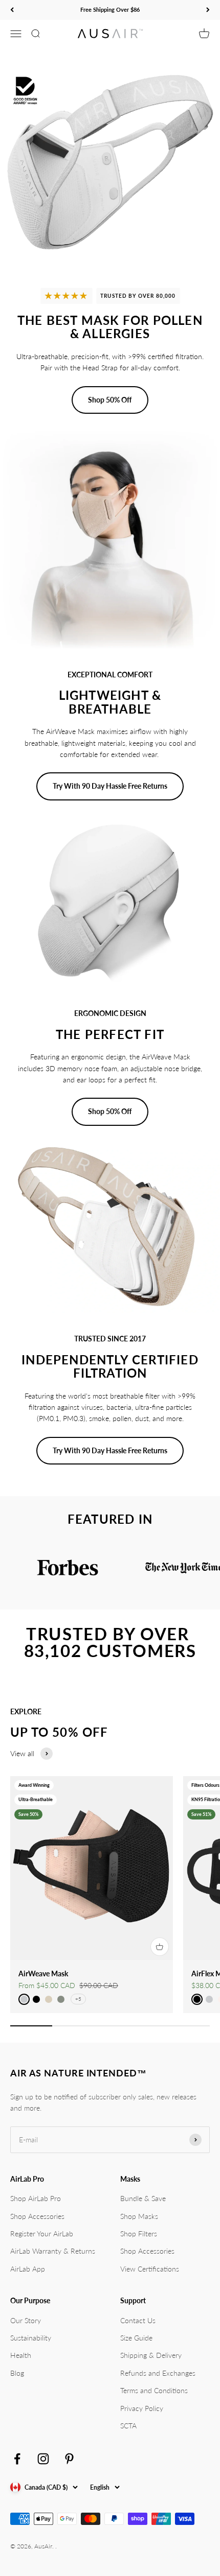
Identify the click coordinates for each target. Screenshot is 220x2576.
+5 (78, 1999)
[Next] (208, 10)
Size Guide (136, 2338)
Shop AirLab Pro (36, 2198)
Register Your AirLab (42, 2234)
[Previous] (12, 10)
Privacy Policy (142, 2408)
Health (21, 2355)
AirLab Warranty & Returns (53, 2251)
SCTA (128, 2426)
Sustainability (31, 2338)
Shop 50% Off (110, 400)
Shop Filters (139, 2234)
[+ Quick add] (160, 1947)
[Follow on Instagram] (43, 2459)
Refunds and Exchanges (158, 2373)
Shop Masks (139, 2216)
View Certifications (150, 2269)
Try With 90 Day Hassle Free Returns (110, 786)
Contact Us (138, 2320)
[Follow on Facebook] (17, 2459)
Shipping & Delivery (151, 2355)
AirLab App (28, 2269)
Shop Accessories (37, 2216)
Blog (17, 2373)
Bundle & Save (143, 2198)
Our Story (26, 2320)
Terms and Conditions (154, 2390)
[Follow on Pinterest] (69, 2459)
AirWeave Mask (43, 1974)
